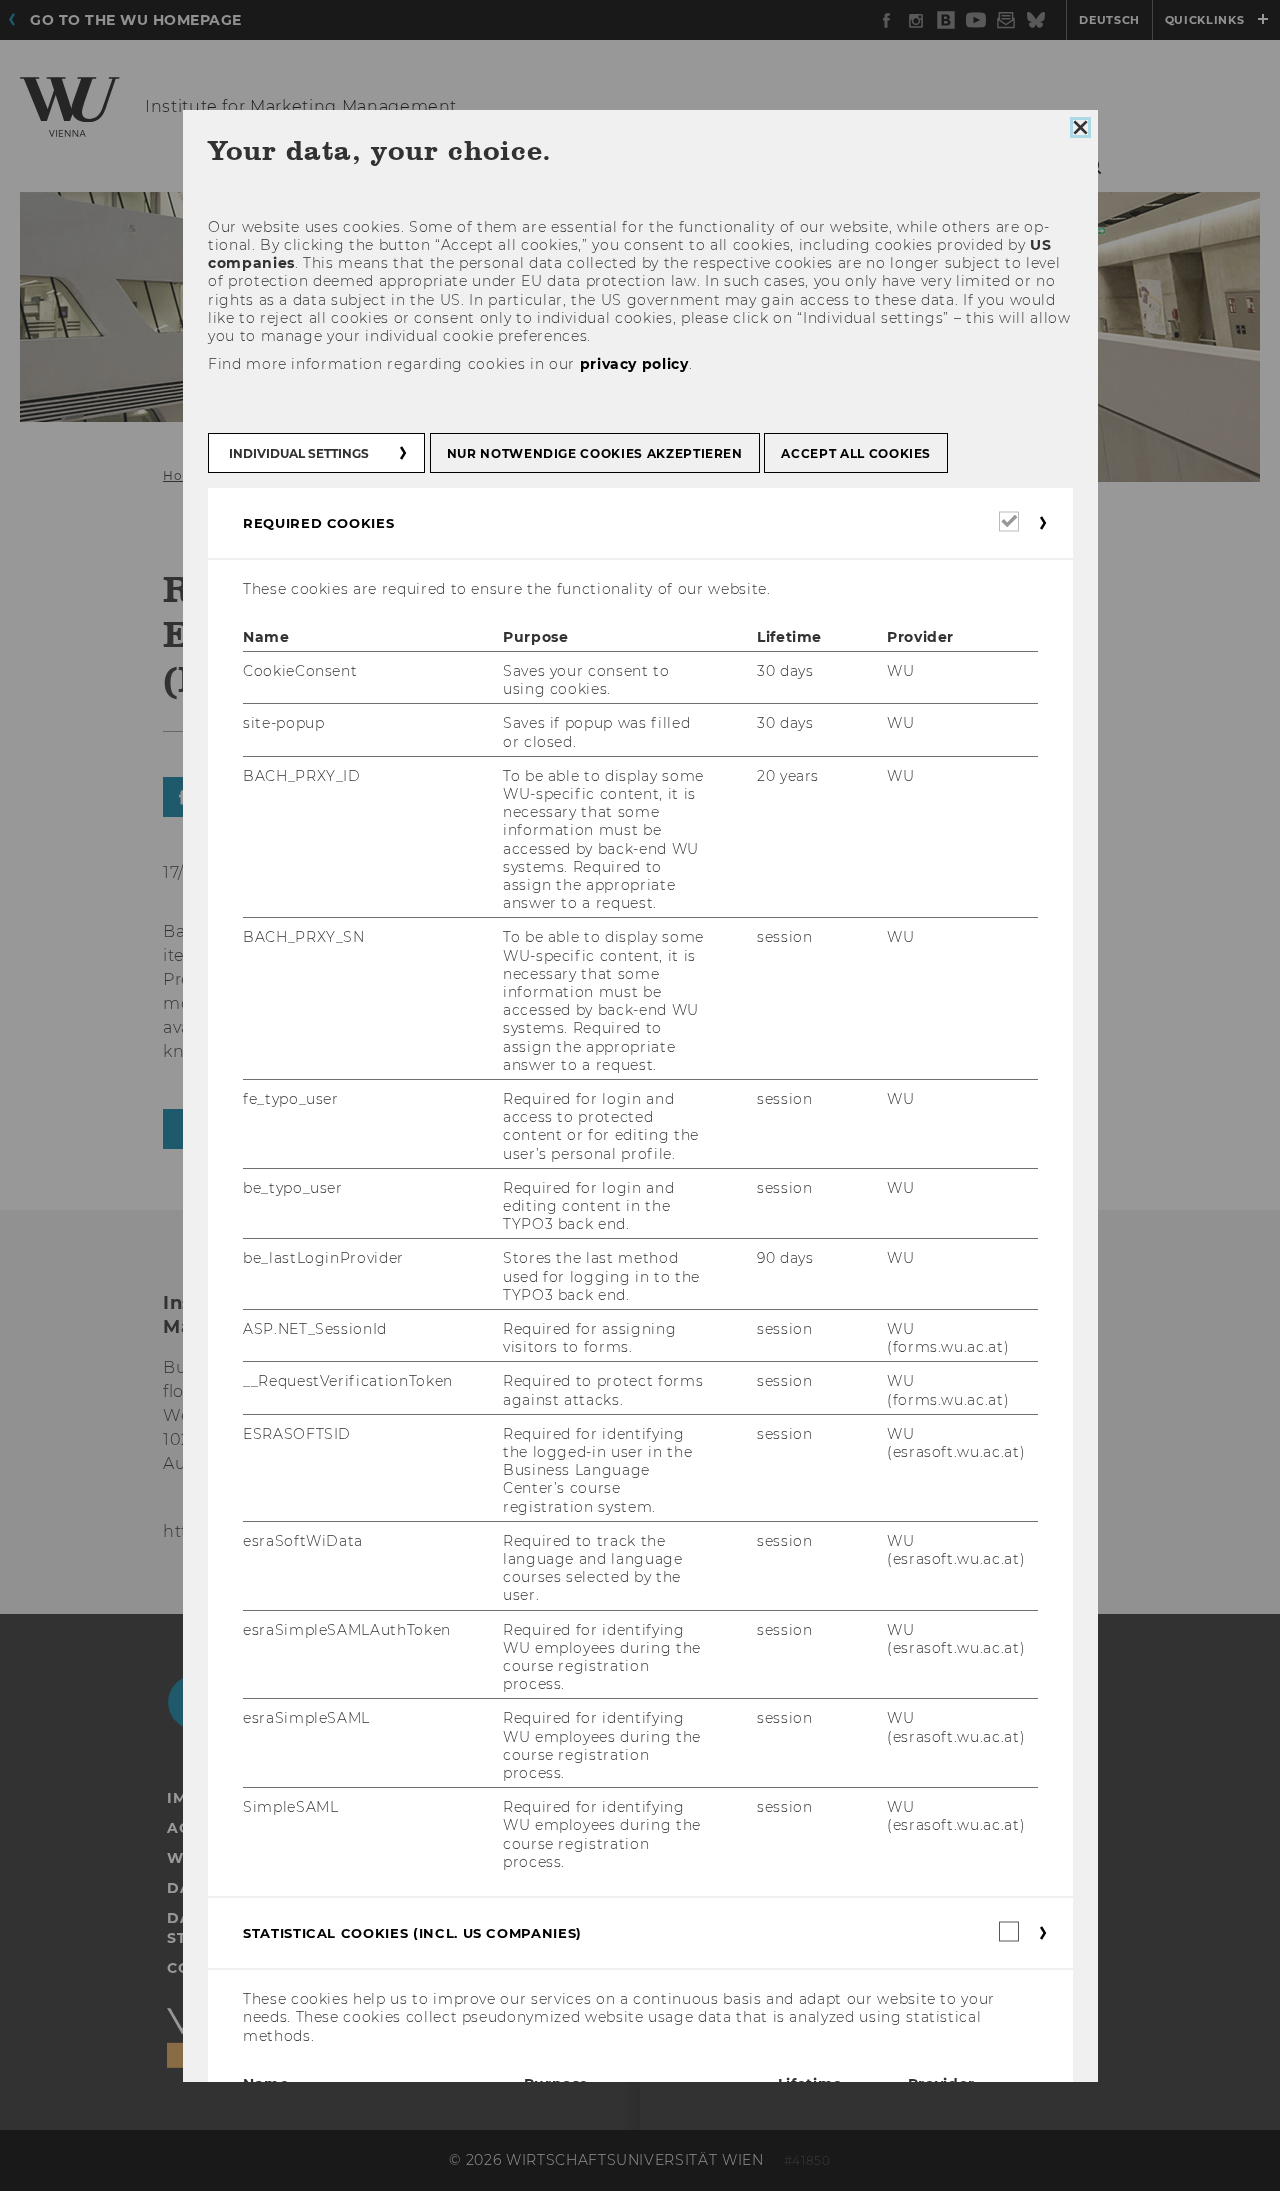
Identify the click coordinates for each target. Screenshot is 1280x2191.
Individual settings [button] (299, 453)
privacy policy (633, 364)
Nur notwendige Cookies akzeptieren (594, 453)
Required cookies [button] (318, 523)
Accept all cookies (856, 453)
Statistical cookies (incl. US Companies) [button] (412, 1933)
